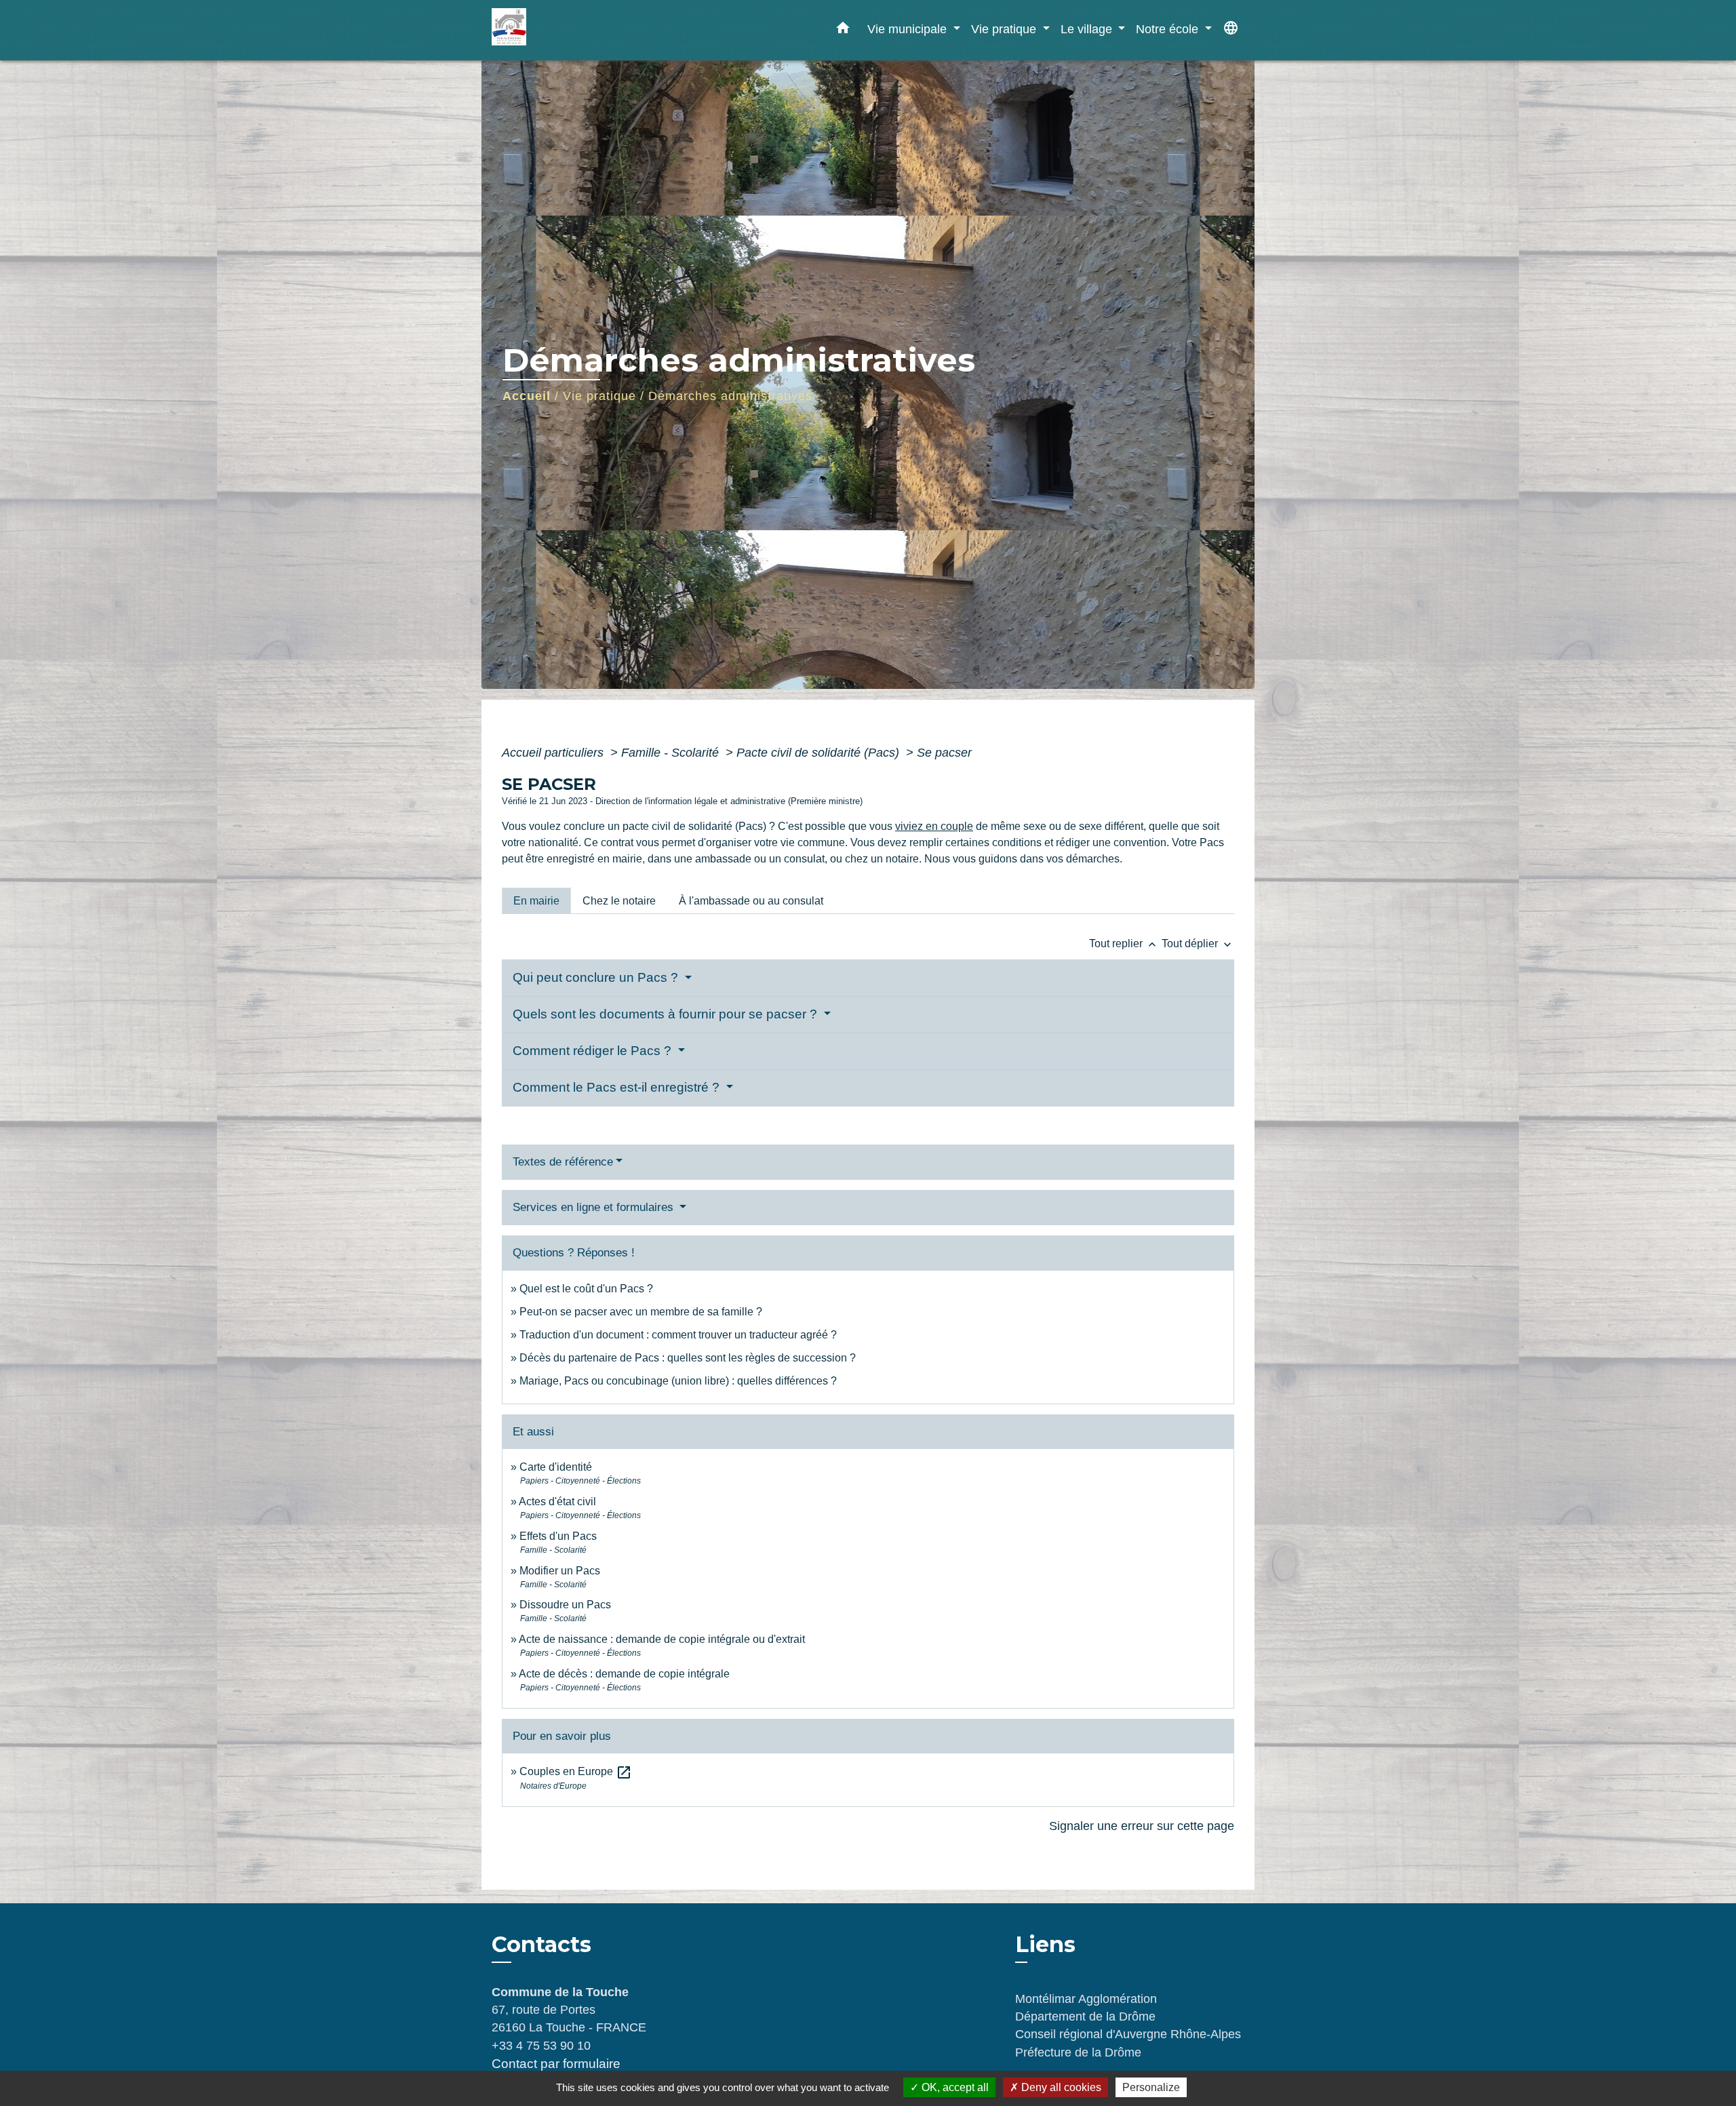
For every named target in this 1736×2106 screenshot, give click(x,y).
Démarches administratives (730, 396)
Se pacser (944, 753)
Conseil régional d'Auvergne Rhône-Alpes (1128, 2034)
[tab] (536, 900)
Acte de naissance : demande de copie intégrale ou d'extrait (662, 1639)
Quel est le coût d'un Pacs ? (586, 1289)
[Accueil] (576, 30)
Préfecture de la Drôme (1078, 2052)
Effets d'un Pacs (558, 1536)
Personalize (1151, 2087)
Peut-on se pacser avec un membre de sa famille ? (641, 1312)
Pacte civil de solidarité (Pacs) (820, 753)
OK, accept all (954, 2087)
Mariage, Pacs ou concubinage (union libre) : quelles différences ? (678, 1381)
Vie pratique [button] (1005, 29)
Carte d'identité (556, 1467)
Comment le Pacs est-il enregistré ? (618, 1087)
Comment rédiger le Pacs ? (594, 1051)
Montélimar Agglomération (1086, 1999)
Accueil (527, 396)
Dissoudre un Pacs (565, 1605)
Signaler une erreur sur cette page (1142, 1826)
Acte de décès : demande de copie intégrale (624, 1674)
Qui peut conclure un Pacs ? (597, 977)
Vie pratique (599, 396)
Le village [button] (1088, 29)
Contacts (541, 1945)
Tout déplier (1198, 943)
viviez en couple (934, 826)
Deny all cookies (1060, 2087)
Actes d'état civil (557, 1502)
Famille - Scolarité (672, 753)
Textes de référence (563, 1162)
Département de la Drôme (1085, 2016)
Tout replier (1124, 943)
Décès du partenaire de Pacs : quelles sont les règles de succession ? (688, 1358)
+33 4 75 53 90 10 (541, 2046)
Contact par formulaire (556, 2064)
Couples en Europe (576, 1771)
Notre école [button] (1169, 29)
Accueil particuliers (554, 753)
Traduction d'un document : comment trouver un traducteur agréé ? (678, 1335)
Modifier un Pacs (560, 1571)
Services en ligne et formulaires (595, 1207)
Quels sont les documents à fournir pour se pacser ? (667, 1014)
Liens (1045, 1944)
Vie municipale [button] (909, 29)
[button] (843, 31)
